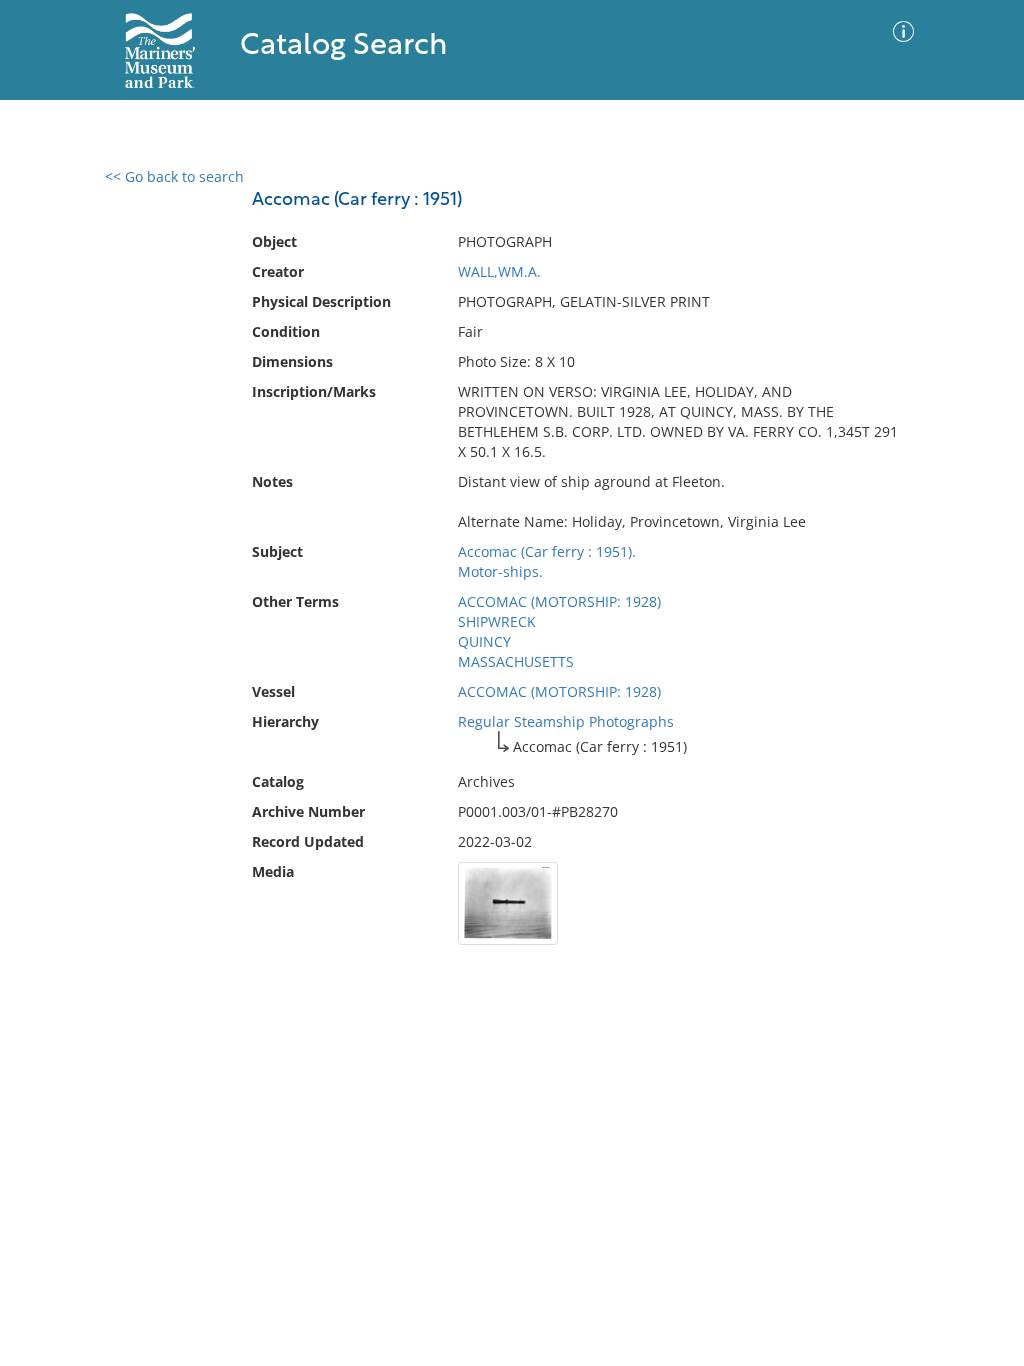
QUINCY (484, 641)
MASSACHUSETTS (516, 661)
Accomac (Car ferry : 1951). (547, 551)
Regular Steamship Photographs (566, 721)
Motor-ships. (500, 571)
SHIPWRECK (497, 621)
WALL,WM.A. (499, 271)
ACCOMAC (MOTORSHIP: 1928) (559, 601)
